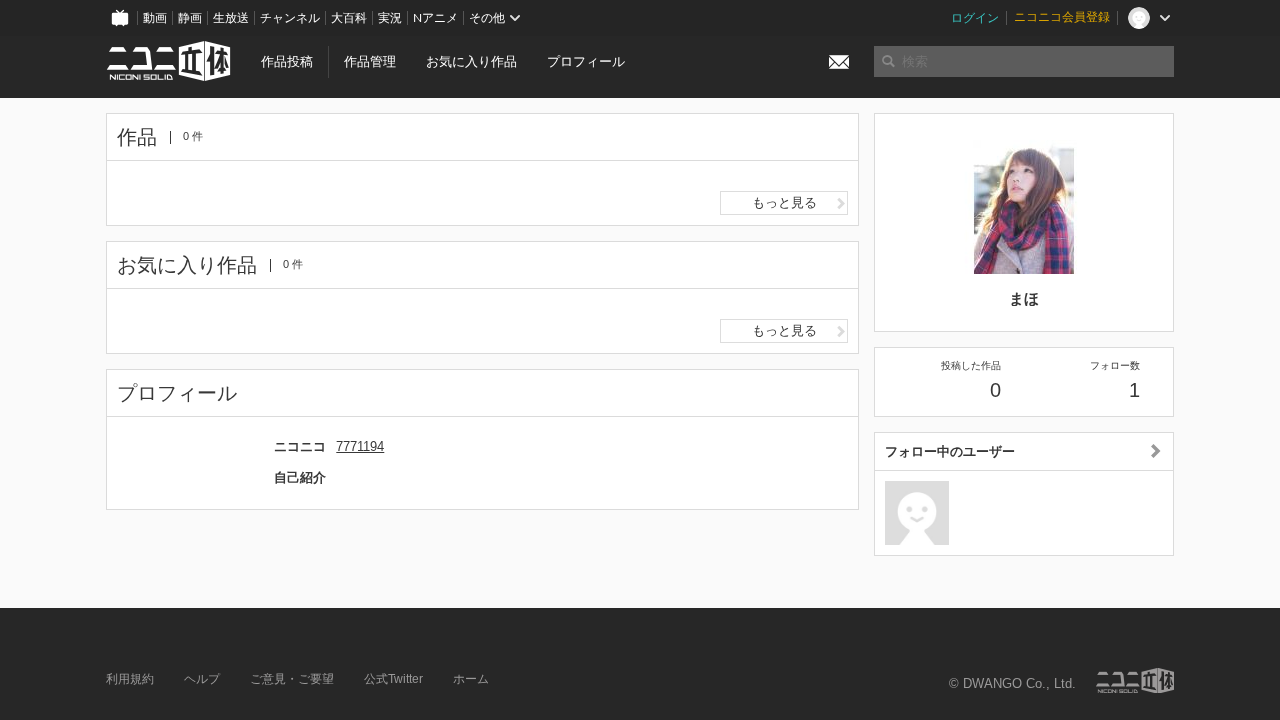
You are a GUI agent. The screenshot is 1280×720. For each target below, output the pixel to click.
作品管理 (370, 61)
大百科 (349, 18)
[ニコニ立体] (1135, 680)
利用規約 (130, 679)
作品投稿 (287, 61)
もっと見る (784, 202)
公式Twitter (393, 679)
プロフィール (586, 61)
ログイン (975, 18)
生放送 (231, 18)
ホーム (471, 679)
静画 (190, 18)
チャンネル (290, 18)
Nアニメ (435, 18)
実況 (390, 18)
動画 (155, 18)
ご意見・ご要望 (292, 679)
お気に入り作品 (471, 61)
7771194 (360, 446)
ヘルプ (202, 679)
